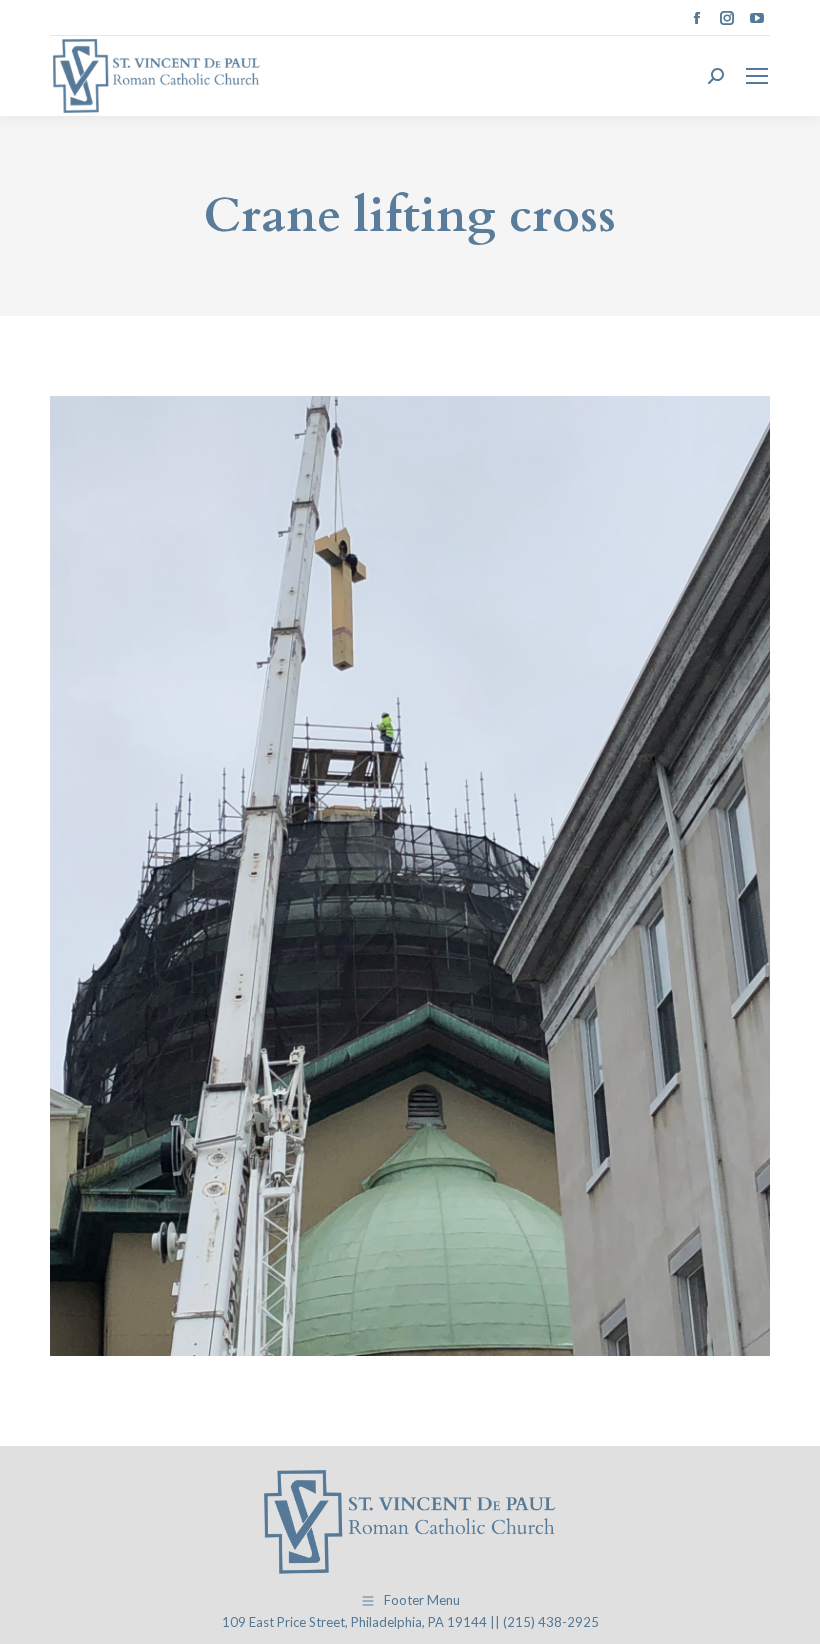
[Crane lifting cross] (410, 876)
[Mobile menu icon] (757, 76)
